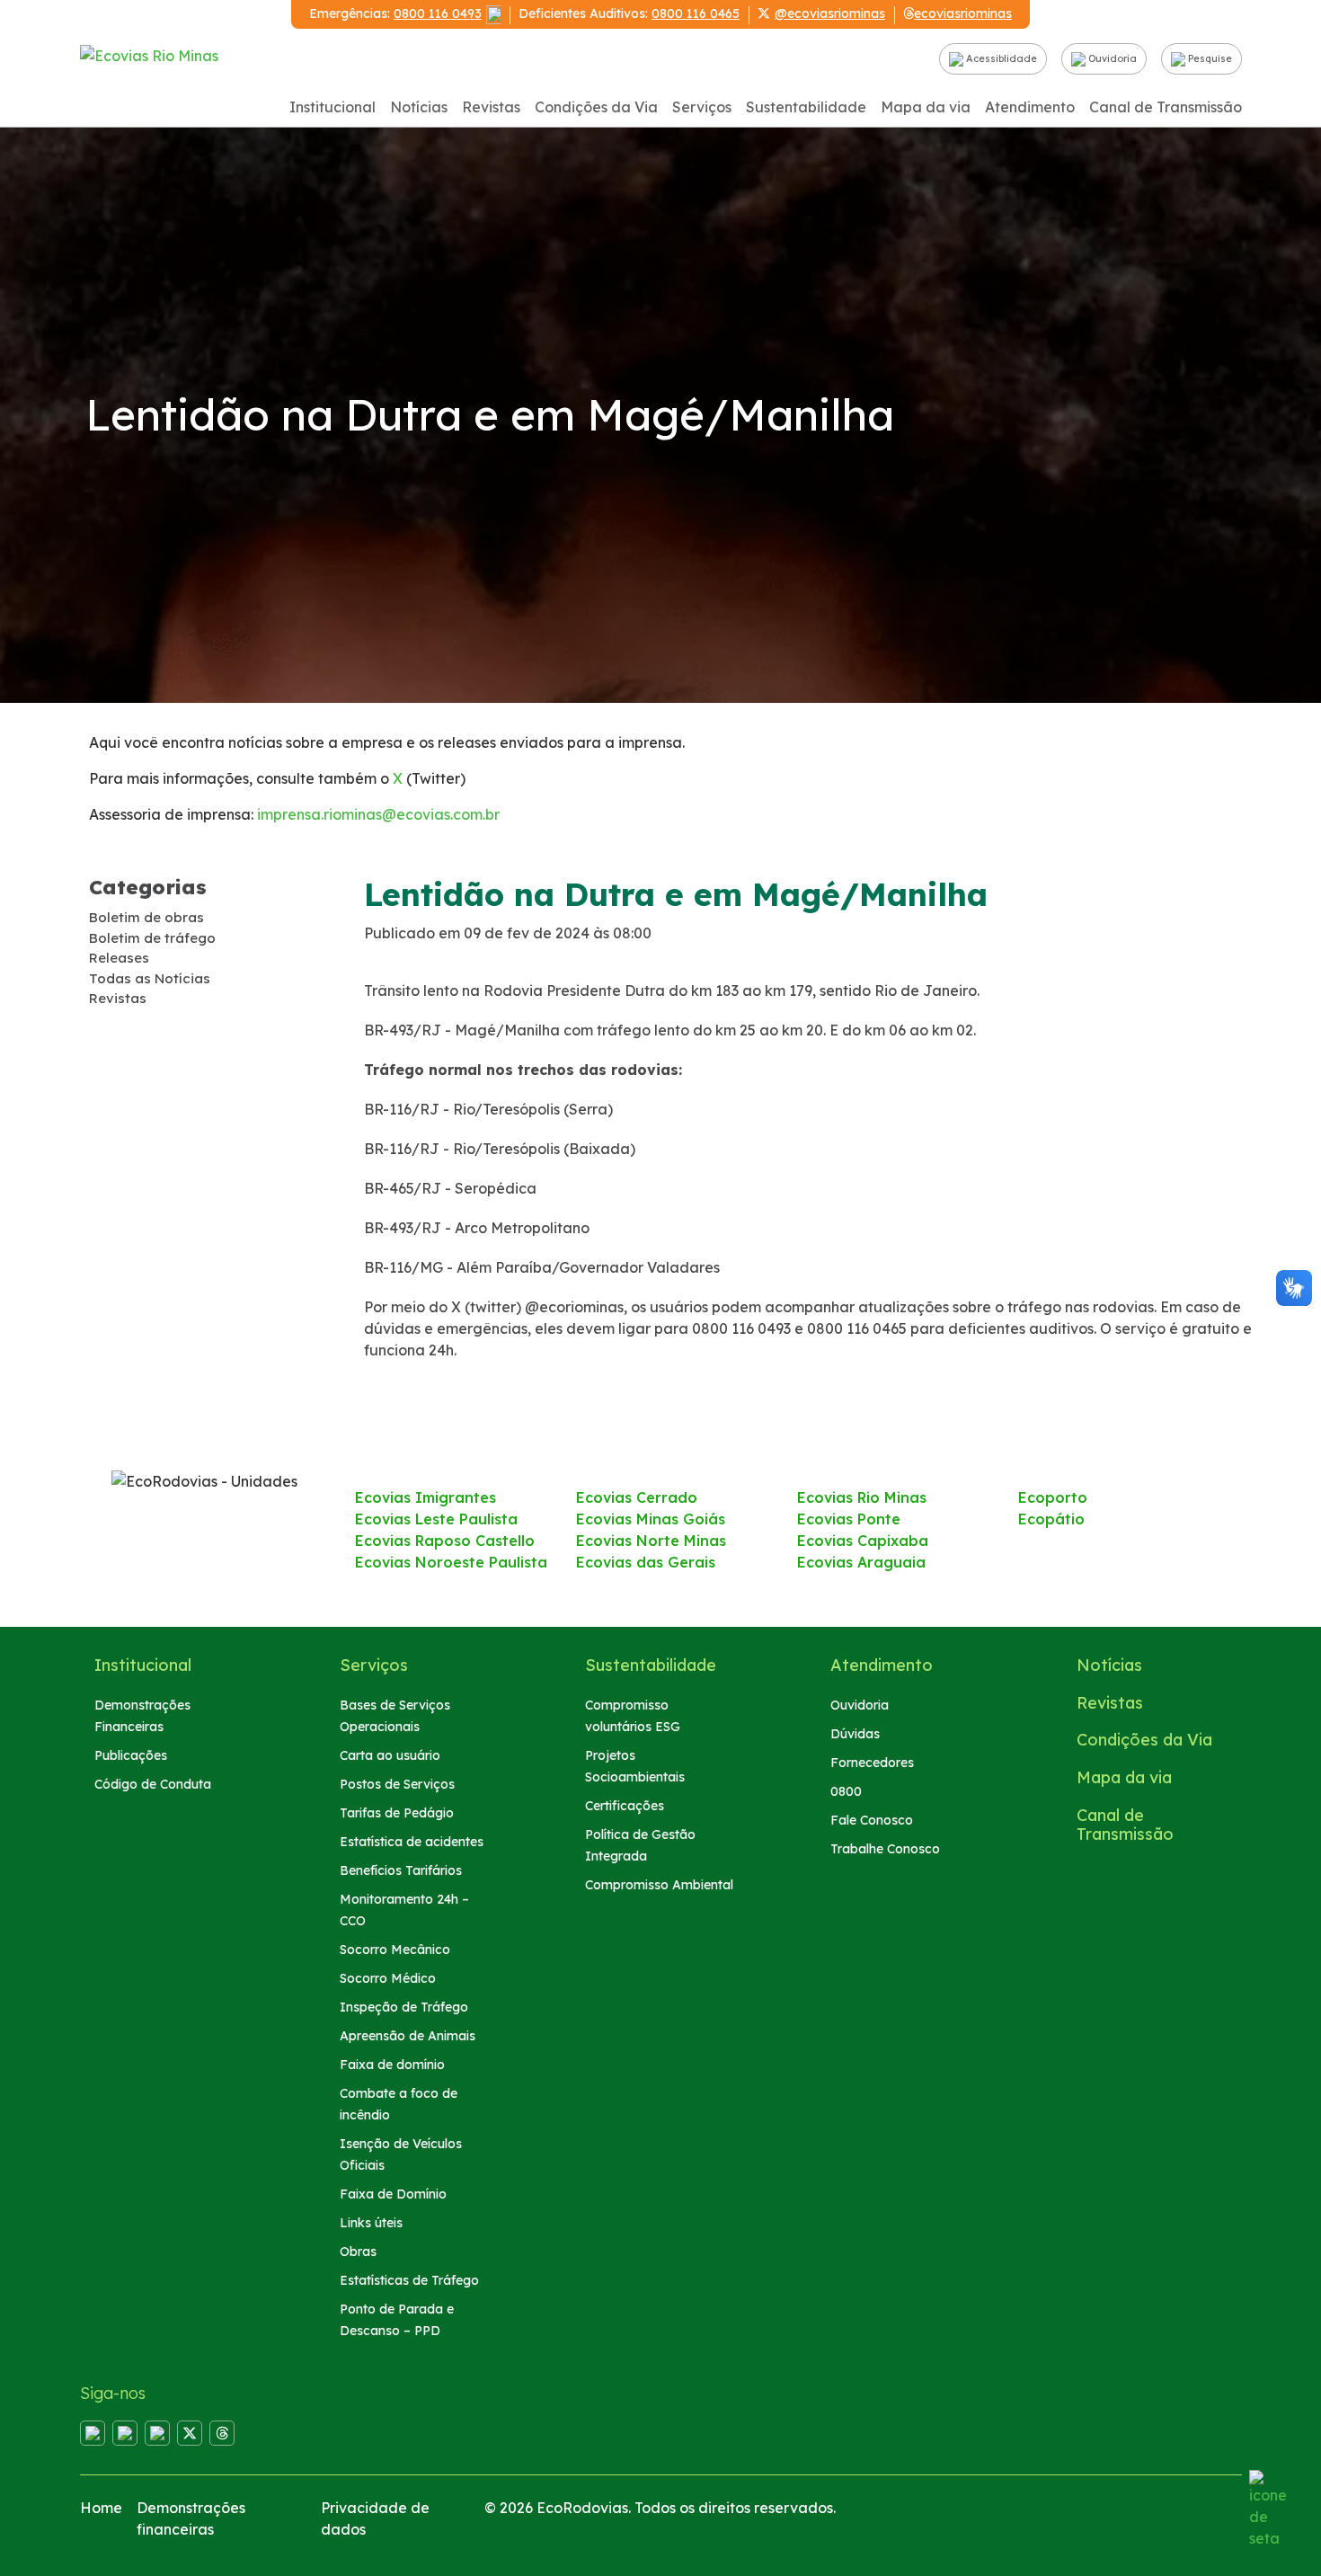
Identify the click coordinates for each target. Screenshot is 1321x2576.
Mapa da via (926, 107)
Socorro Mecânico (395, 1950)
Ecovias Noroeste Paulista (451, 1562)
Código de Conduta (153, 1784)
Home (101, 2508)
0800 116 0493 (438, 13)
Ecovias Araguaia (861, 1562)
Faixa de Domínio (393, 2194)
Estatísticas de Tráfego (409, 2280)
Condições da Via (596, 107)
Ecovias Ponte (849, 1519)
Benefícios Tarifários (401, 1870)
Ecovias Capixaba (863, 1541)
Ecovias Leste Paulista (436, 1519)
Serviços (702, 107)
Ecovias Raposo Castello (445, 1541)
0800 (846, 1791)
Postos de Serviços (397, 1784)
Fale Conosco (872, 1820)
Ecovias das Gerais (646, 1562)
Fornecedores (872, 1763)
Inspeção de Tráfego (404, 2007)
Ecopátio (1051, 1519)
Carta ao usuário (390, 1755)
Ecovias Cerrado (637, 1497)
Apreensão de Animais (408, 2036)
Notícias (419, 107)
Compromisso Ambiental (659, 1885)
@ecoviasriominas (830, 13)
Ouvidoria (1111, 58)
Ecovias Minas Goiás (651, 1519)
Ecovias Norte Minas (651, 1541)
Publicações (131, 1755)
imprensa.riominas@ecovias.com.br (378, 814)
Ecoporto (1053, 1497)
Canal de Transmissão (1166, 107)
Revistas (491, 107)
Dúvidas (855, 1734)
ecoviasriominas (963, 13)
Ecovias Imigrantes (426, 1497)
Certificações (625, 1806)
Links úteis (371, 2223)
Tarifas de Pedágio (397, 1813)
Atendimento (1030, 107)
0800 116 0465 (696, 13)
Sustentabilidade (806, 107)
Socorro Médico (388, 1978)
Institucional (332, 107)
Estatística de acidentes (412, 1842)
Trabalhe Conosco (885, 1849)
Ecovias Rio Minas (862, 1497)
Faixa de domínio (392, 2065)
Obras (358, 2252)
